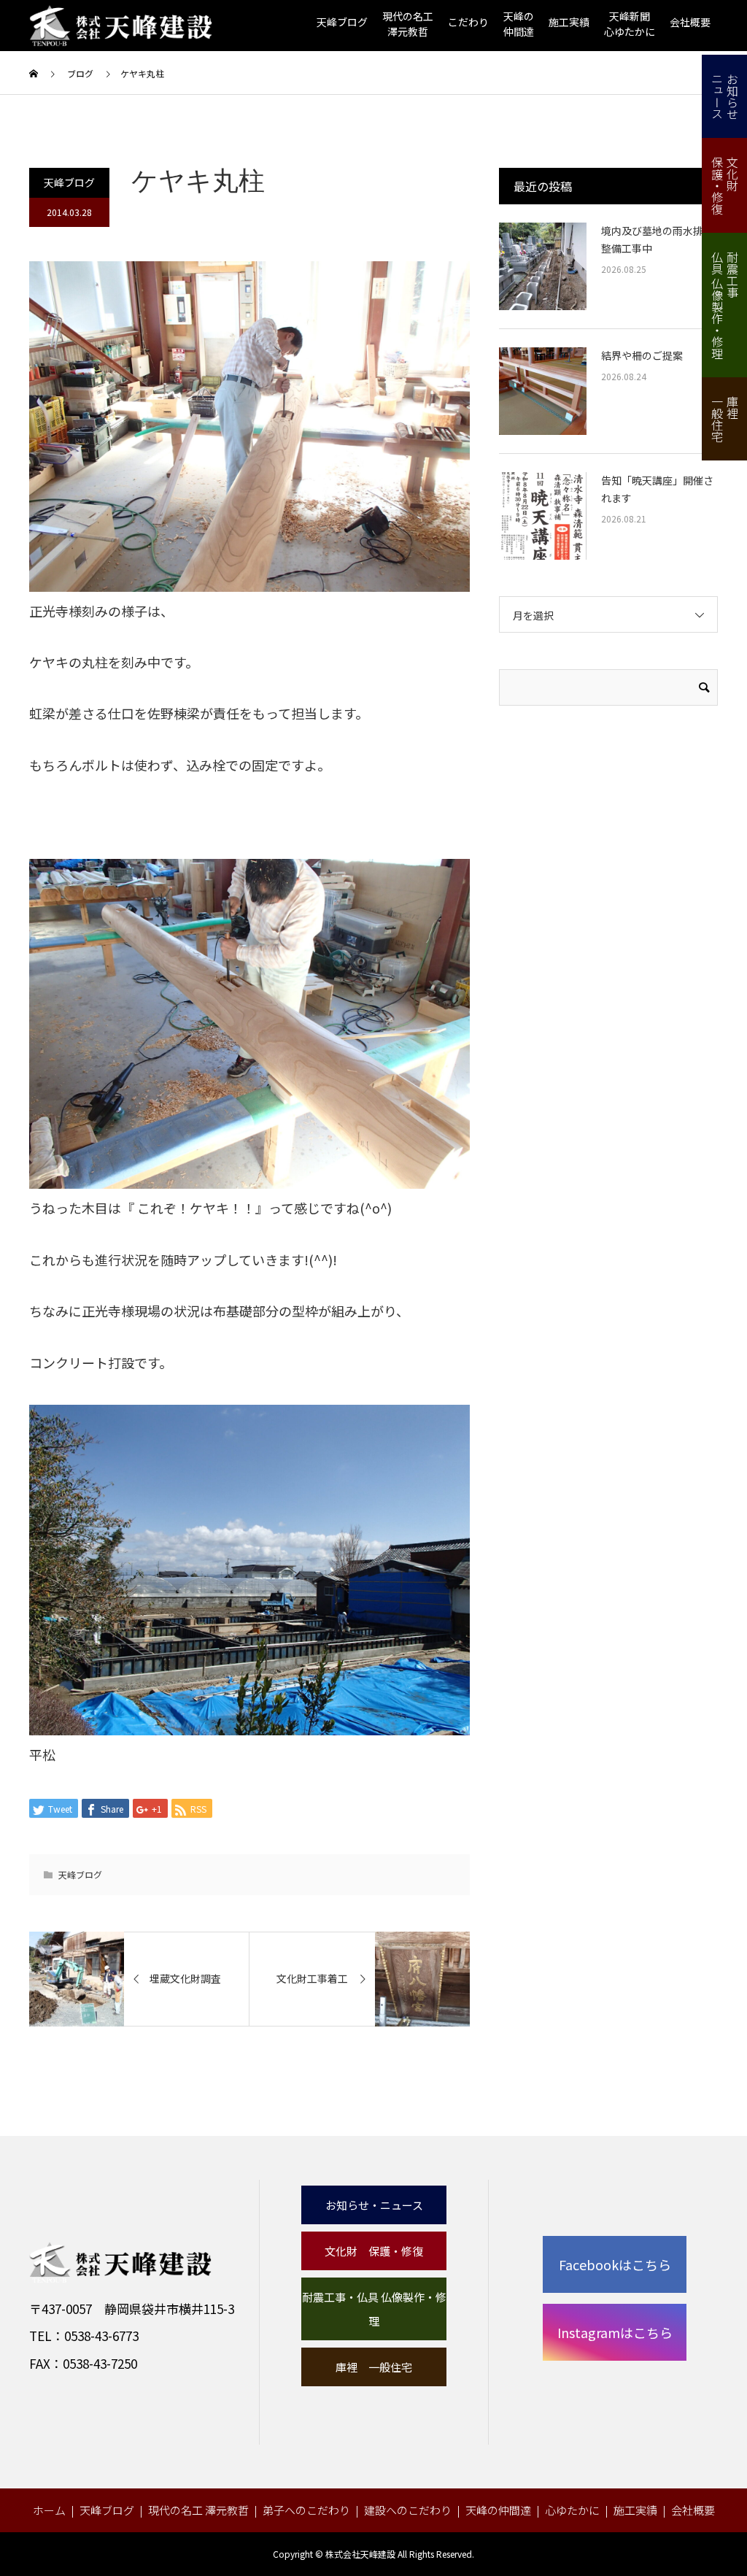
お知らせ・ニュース (374, 2205)
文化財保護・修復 (725, 185)
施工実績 (569, 22)
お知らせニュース (725, 96)
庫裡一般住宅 (725, 419)
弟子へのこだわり (306, 2510)
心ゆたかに (572, 2510)
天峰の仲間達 (498, 2510)
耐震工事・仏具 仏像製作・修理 (374, 2309)
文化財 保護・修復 (374, 2251)
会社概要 (690, 22)
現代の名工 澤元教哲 (198, 2510)
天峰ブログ (342, 22)
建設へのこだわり (408, 2510)
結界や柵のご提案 (642, 355)
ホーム (49, 2510)
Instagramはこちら (615, 2332)
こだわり (468, 22)
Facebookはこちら (615, 2264)
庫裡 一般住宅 (374, 2367)
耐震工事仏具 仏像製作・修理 (725, 305)
